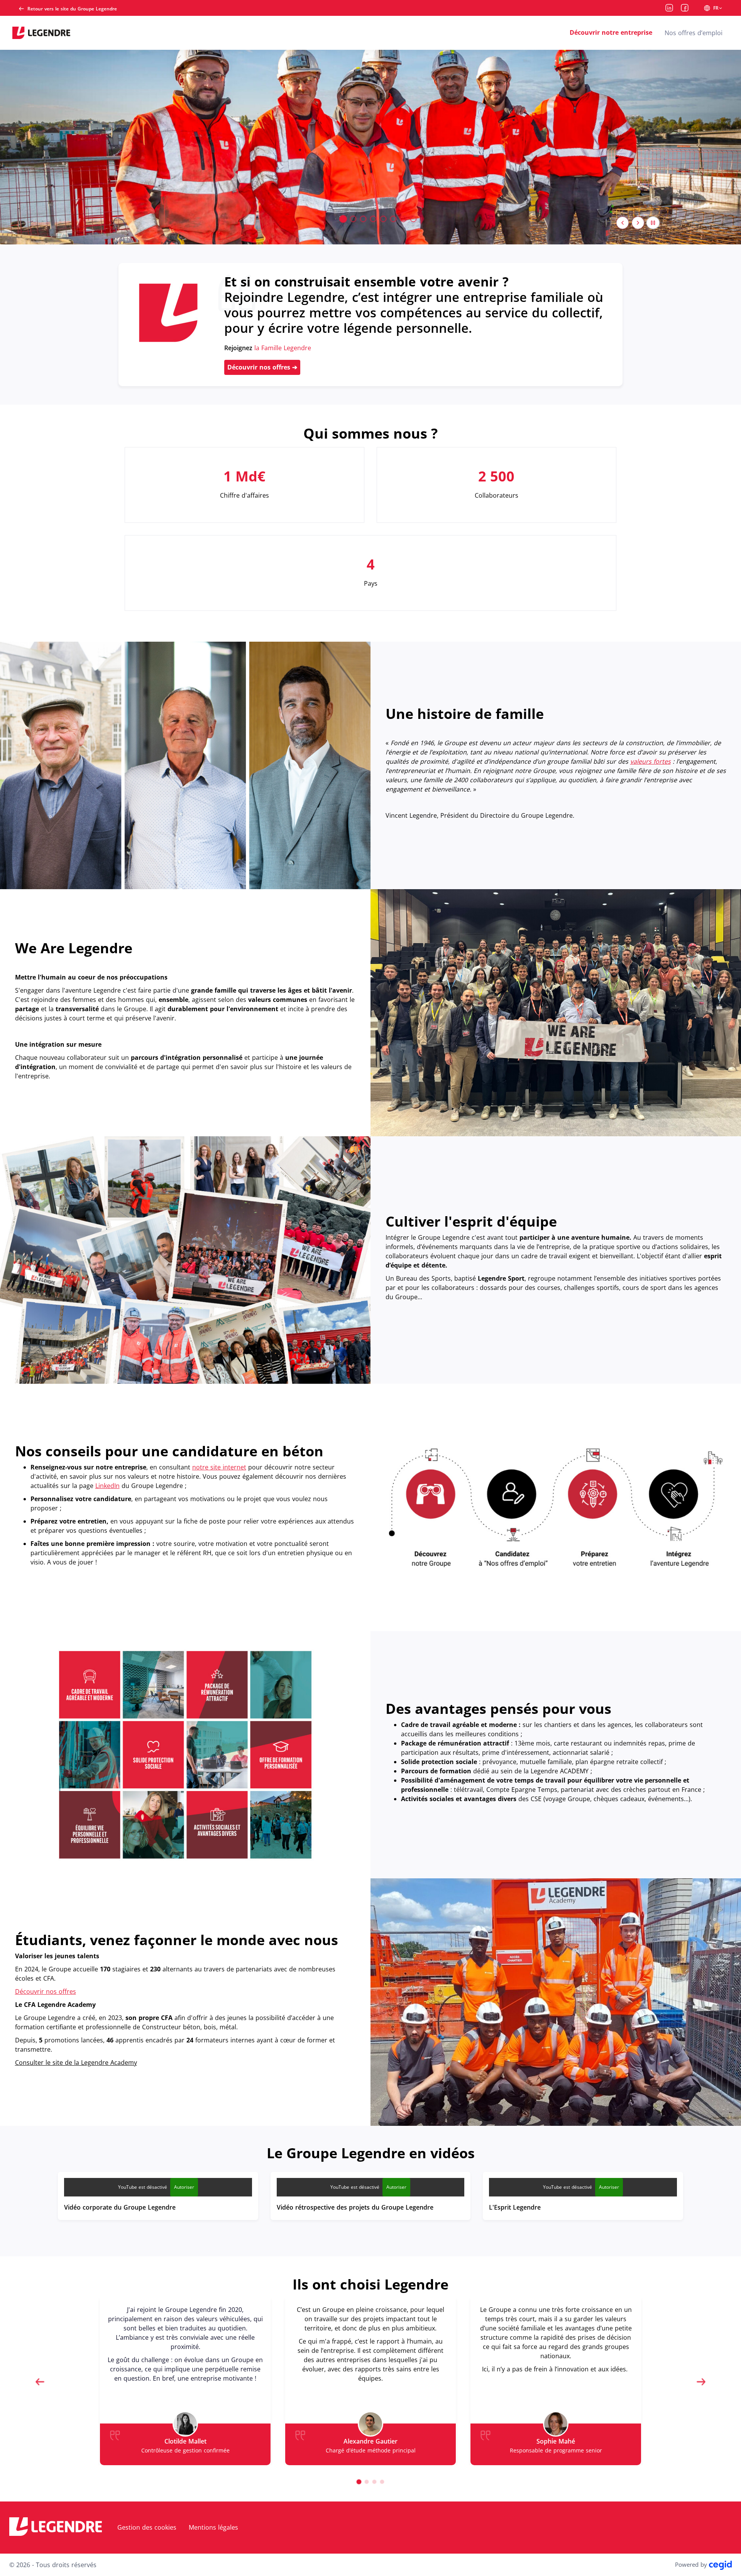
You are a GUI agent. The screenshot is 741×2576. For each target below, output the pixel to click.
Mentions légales (213, 2527)
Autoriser (184, 2187)
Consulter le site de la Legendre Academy (76, 2062)
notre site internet (219, 1467)
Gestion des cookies (147, 2527)
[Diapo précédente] (623, 223)
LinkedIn (107, 1486)
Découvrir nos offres (260, 367)
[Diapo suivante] (638, 223)
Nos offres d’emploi (694, 33)
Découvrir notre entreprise (611, 32)
